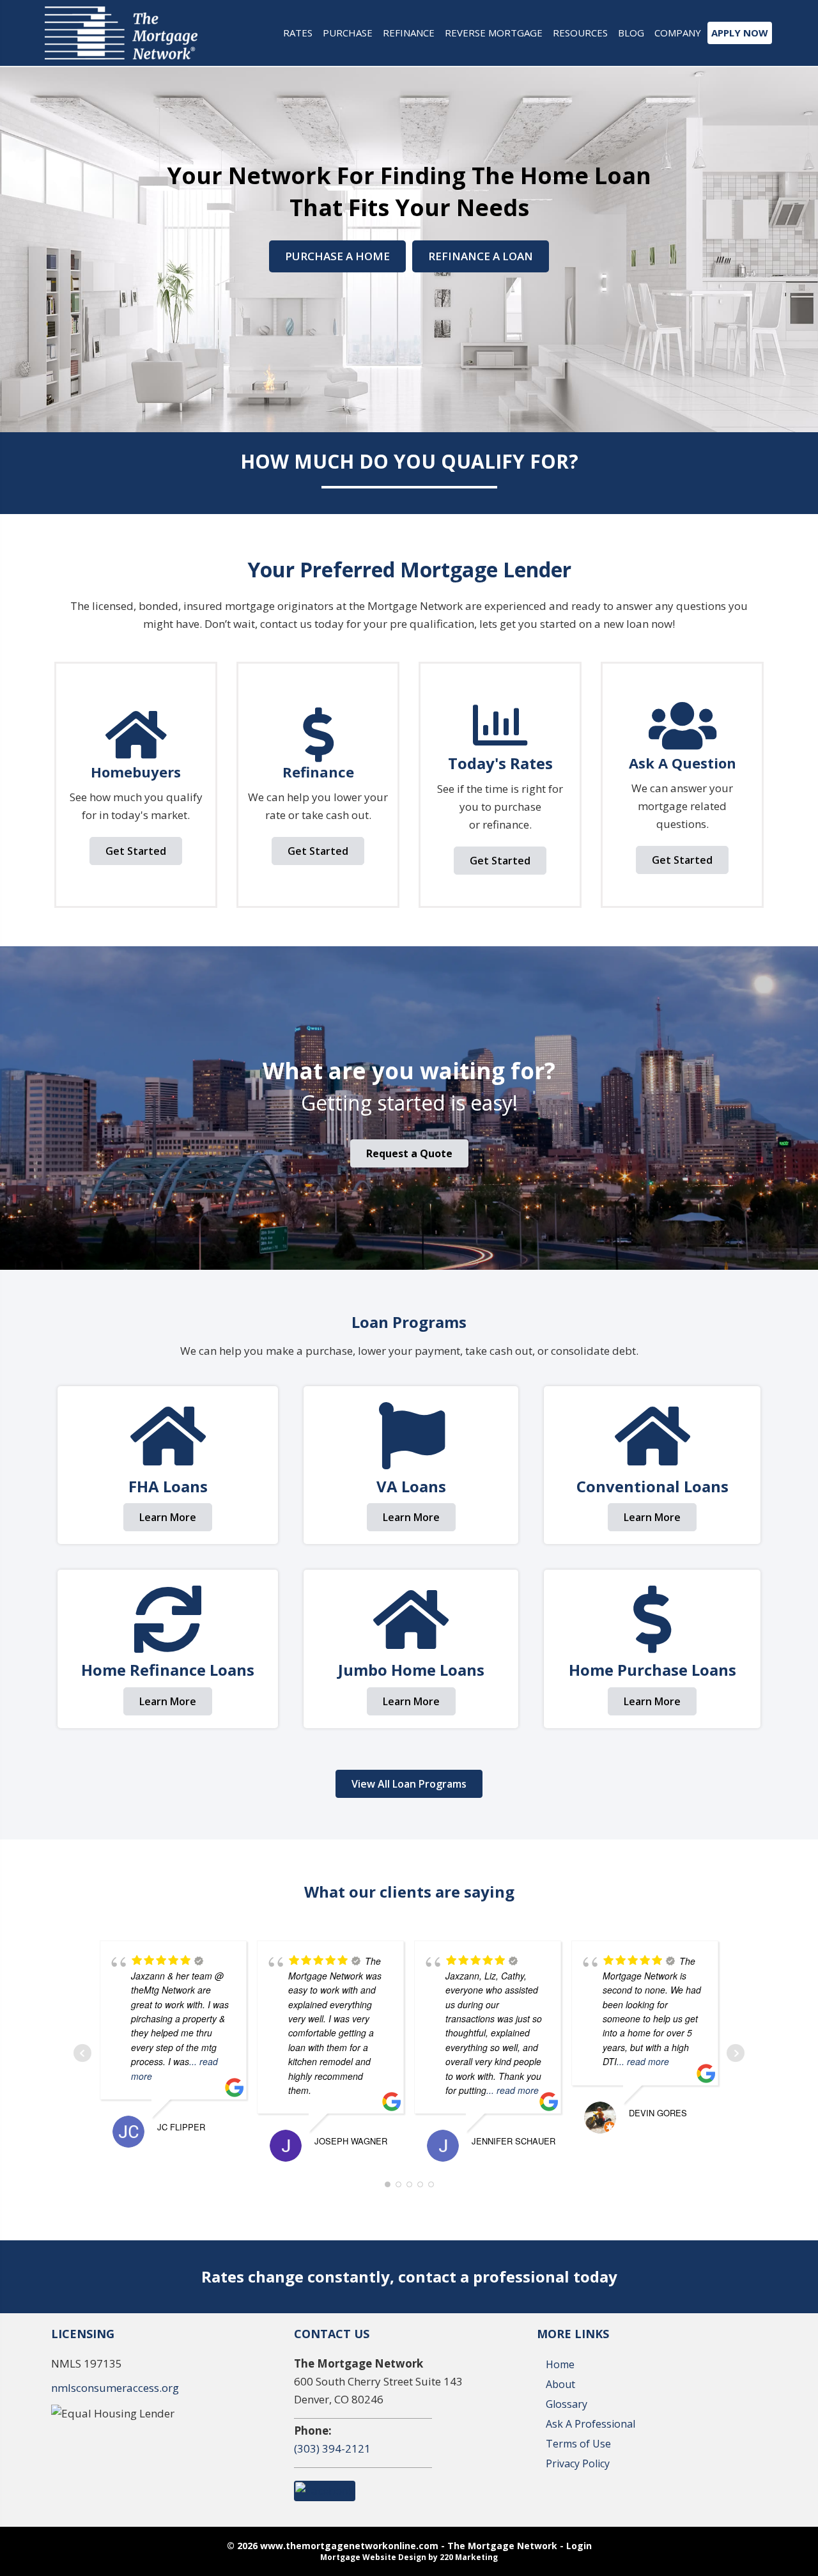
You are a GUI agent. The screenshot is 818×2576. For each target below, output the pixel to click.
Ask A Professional (590, 2424)
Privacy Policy (578, 2463)
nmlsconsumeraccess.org (115, 2388)
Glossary (567, 2404)
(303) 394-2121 (332, 2448)
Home (560, 2364)
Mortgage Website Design (373, 2557)
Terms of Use (578, 2444)
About (560, 2384)
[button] (337, 256)
